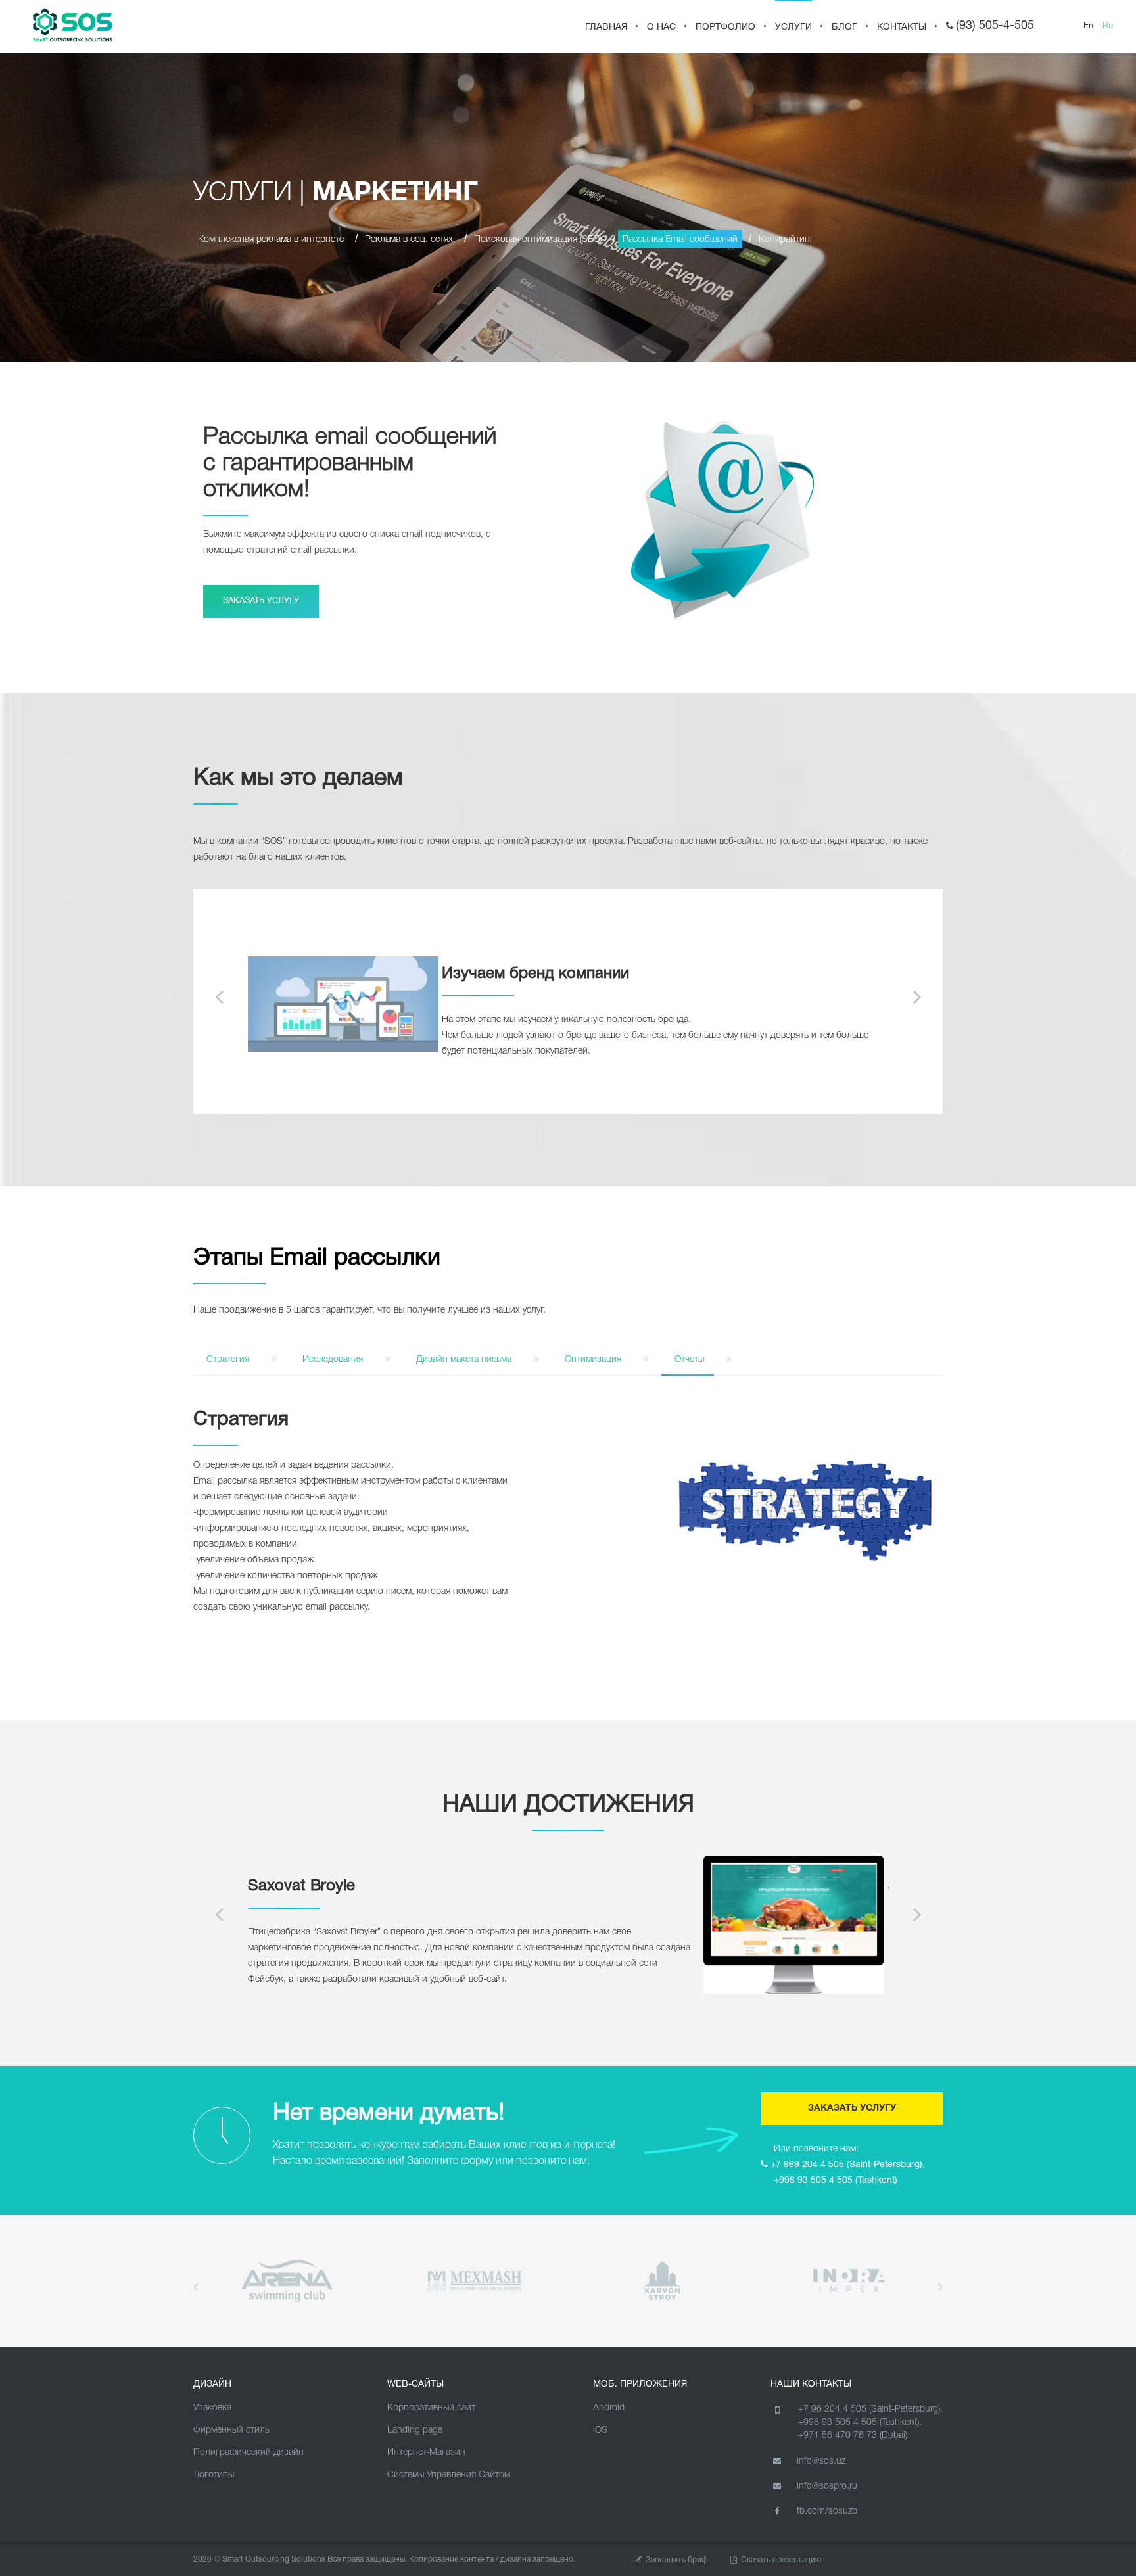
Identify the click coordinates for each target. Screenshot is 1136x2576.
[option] (568, 1004)
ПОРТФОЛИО (725, 27)
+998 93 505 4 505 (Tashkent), (860, 2423)
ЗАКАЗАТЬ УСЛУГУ (261, 601)
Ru (1108, 26)
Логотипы (214, 2475)
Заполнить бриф (677, 2560)
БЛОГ (844, 27)
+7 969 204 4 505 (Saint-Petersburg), (848, 2165)
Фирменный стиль (231, 2430)
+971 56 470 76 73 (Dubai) (853, 2436)
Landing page (415, 2430)
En (1088, 26)
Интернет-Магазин (426, 2453)
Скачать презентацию (781, 2560)
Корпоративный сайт (431, 2408)
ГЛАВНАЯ (606, 27)
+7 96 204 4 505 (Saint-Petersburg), (870, 2409)
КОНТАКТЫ (902, 27)
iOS (600, 2430)
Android (609, 2408)
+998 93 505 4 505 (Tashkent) (836, 2181)
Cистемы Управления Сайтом (449, 2475)
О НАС (661, 27)
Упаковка (212, 2408)
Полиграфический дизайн (248, 2453)
